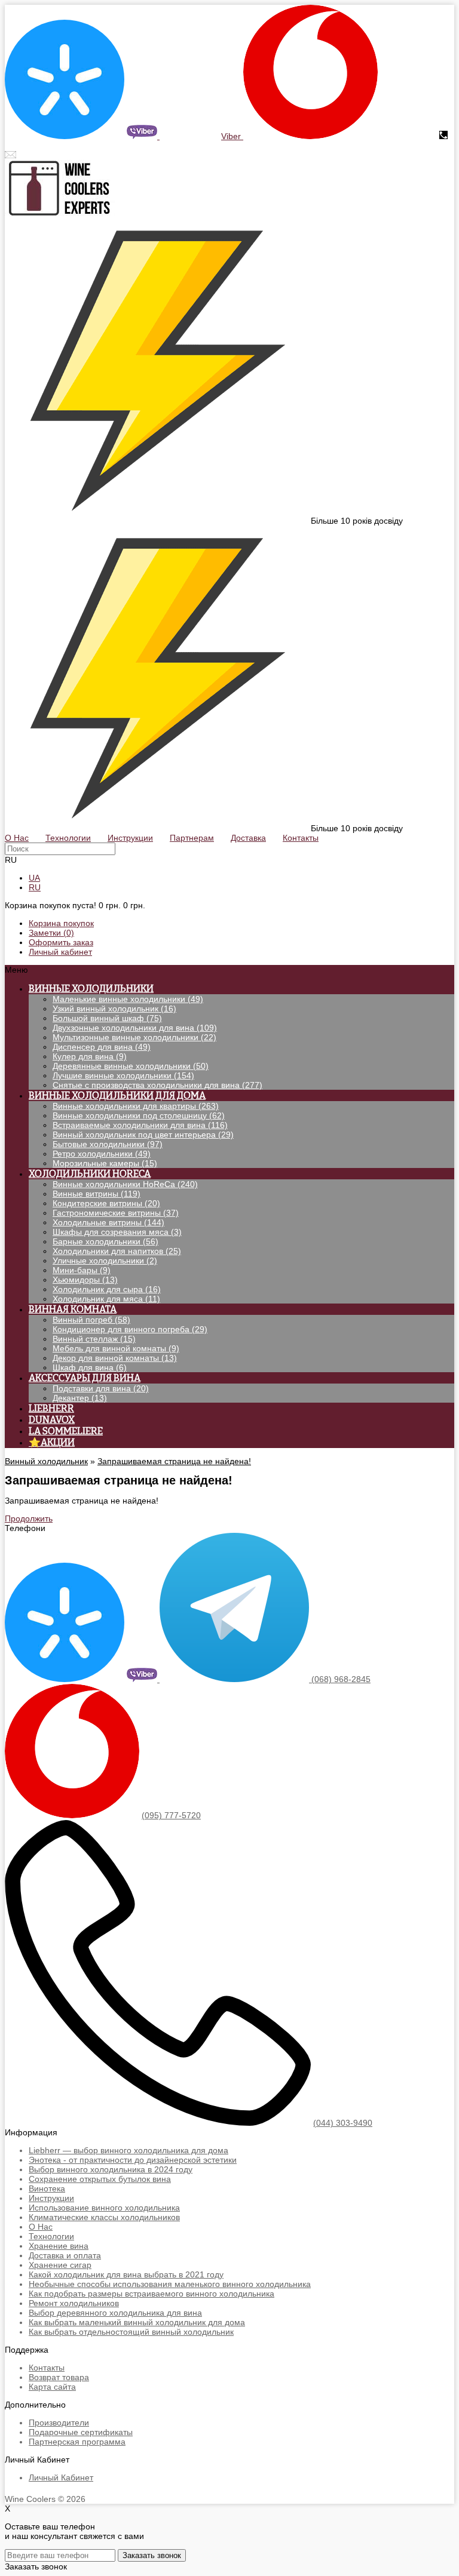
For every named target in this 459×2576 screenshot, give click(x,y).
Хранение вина (59, 2246)
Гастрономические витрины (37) (116, 1213)
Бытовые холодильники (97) (108, 1144)
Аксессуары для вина (85, 1378)
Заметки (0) (51, 933)
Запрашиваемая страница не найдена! (174, 1461)
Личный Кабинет (61, 2477)
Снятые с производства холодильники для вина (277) (157, 1085)
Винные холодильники (91, 989)
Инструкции (51, 2198)
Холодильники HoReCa (90, 1174)
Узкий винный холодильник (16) (114, 1009)
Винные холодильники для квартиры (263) (136, 1106)
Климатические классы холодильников (104, 2217)
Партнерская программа (77, 2442)
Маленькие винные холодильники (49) (128, 999)
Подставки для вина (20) (101, 1388)
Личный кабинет (60, 952)
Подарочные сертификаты (81, 2432)
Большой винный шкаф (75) (107, 1018)
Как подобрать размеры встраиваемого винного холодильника (152, 2294)
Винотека (47, 2188)
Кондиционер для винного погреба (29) (130, 1329)
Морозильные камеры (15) (105, 1163)
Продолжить (29, 1518)
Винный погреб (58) (91, 1320)
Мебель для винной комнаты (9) (116, 1348)
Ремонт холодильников (74, 2303)
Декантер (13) (80, 1398)
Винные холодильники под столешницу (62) (139, 1115)
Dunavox (52, 1420)
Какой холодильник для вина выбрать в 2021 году (126, 2274)
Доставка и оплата (65, 2255)
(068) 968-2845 (189, 136)
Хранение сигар (60, 2265)
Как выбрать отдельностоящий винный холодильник (131, 2332)
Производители (59, 2423)
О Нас (41, 2227)
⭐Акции (52, 1442)
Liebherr (51, 1408)
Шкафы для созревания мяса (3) (117, 1232)
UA (34, 878)
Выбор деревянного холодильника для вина (115, 2313)
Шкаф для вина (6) (90, 1367)
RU (35, 887)
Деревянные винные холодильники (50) (131, 1066)
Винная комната (73, 1309)
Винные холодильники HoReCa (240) (125, 1184)
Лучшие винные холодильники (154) (123, 1075)
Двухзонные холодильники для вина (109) (135, 1028)
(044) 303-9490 (343, 2123)
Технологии (51, 2236)
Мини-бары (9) (82, 1270)
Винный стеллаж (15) (94, 1339)
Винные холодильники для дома (117, 1095)
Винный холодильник (46, 1461)
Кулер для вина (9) (90, 1056)
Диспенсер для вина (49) (102, 1047)
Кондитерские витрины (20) (106, 1203)
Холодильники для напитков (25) (117, 1251)
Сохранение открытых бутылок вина (100, 2179)
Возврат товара (59, 2377)
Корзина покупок (61, 923)
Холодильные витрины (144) (108, 1222)
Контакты (47, 2368)
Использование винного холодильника (104, 2208)
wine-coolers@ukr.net (59, 155)
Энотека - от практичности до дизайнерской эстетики (133, 2160)
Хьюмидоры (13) (85, 1280)
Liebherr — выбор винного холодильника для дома (128, 2150)
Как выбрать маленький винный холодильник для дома (137, 2322)
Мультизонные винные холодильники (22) (134, 1037)
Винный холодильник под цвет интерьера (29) (143, 1135)
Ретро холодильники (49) (102, 1154)
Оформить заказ (61, 942)
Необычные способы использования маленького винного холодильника (170, 2284)
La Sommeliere (66, 1431)
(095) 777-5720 (407, 136)
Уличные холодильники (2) (105, 1261)
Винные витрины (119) (97, 1194)
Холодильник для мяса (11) (106, 1299)
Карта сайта (52, 2387)
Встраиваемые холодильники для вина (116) (140, 1125)
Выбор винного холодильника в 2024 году (111, 2169)
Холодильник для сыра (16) (107, 1289)
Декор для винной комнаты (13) (115, 1358)
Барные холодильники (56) (105, 1241)
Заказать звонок (152, 2555)
